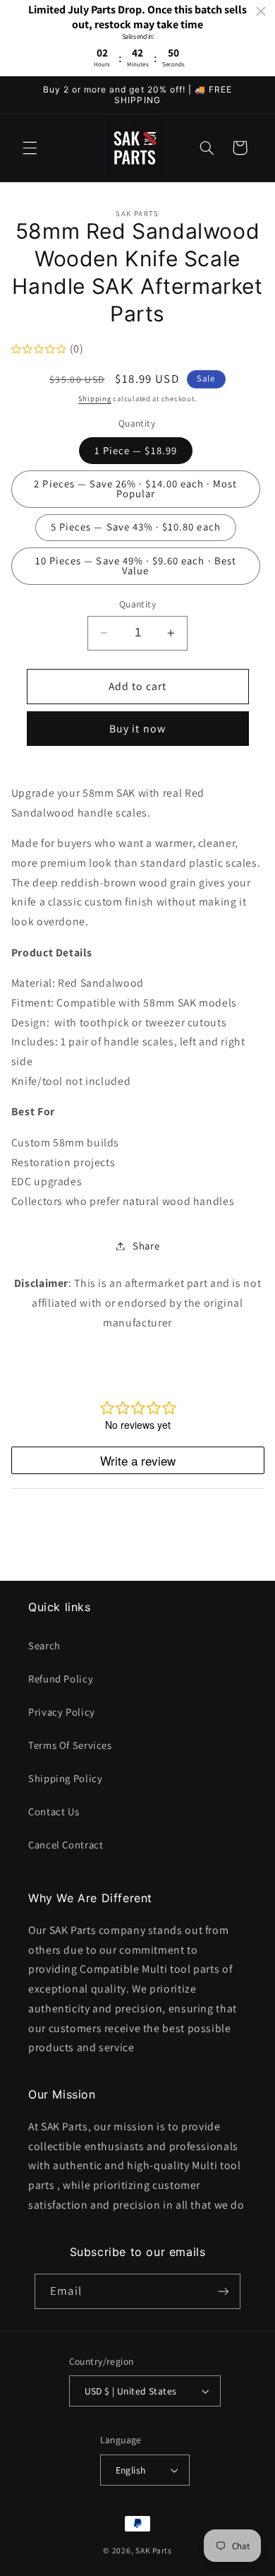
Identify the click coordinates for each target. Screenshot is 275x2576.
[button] (30, 148)
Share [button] (146, 1246)
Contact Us (54, 1811)
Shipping (95, 398)
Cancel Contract (66, 1845)
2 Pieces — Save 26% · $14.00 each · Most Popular (135, 489)
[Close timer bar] (261, 11)
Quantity (137, 604)
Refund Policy (61, 1679)
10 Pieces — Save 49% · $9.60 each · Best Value (136, 566)
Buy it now (137, 729)
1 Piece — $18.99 (136, 450)
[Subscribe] (223, 2291)
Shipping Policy (65, 1778)
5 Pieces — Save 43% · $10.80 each (136, 527)
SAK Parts (154, 2550)
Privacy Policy (62, 1712)
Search (44, 1645)
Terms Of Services (70, 1745)
